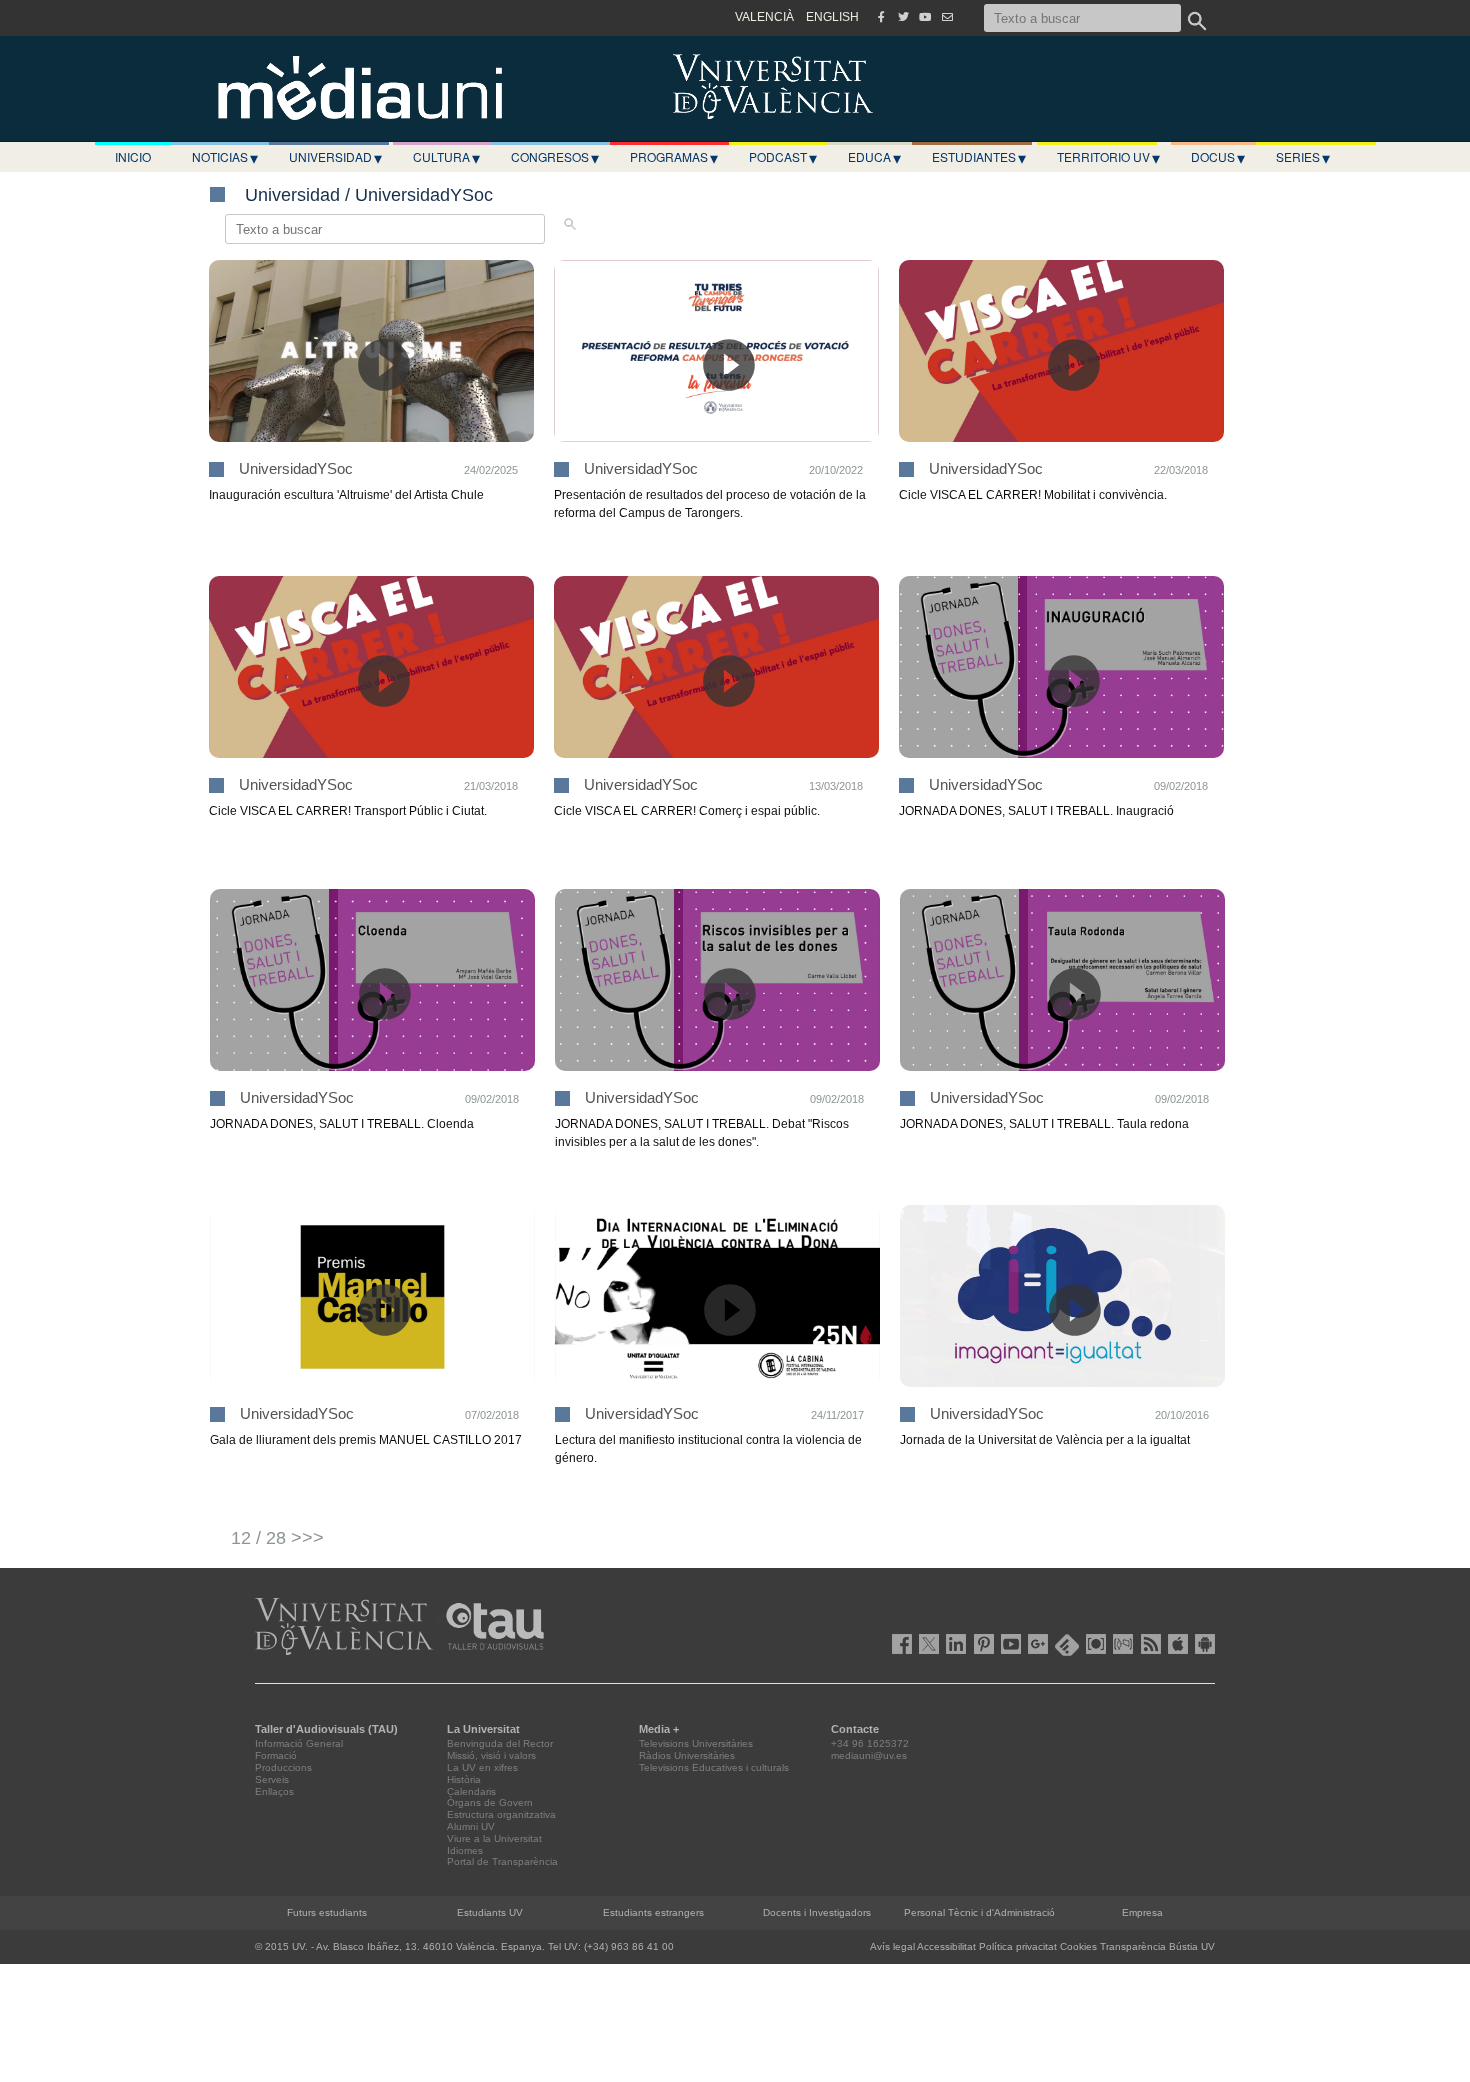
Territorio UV (1108, 157)
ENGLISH (832, 17)
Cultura (446, 157)
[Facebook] (881, 17)
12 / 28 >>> (277, 1538)
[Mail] (947, 17)
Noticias (225, 157)
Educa (874, 157)
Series (1303, 157)
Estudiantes (979, 157)
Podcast (783, 157)
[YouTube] (925, 17)
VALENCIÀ (764, 17)
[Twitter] (903, 17)
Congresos (555, 157)
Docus (1218, 157)
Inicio (133, 156)
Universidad (335, 157)
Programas (674, 157)
